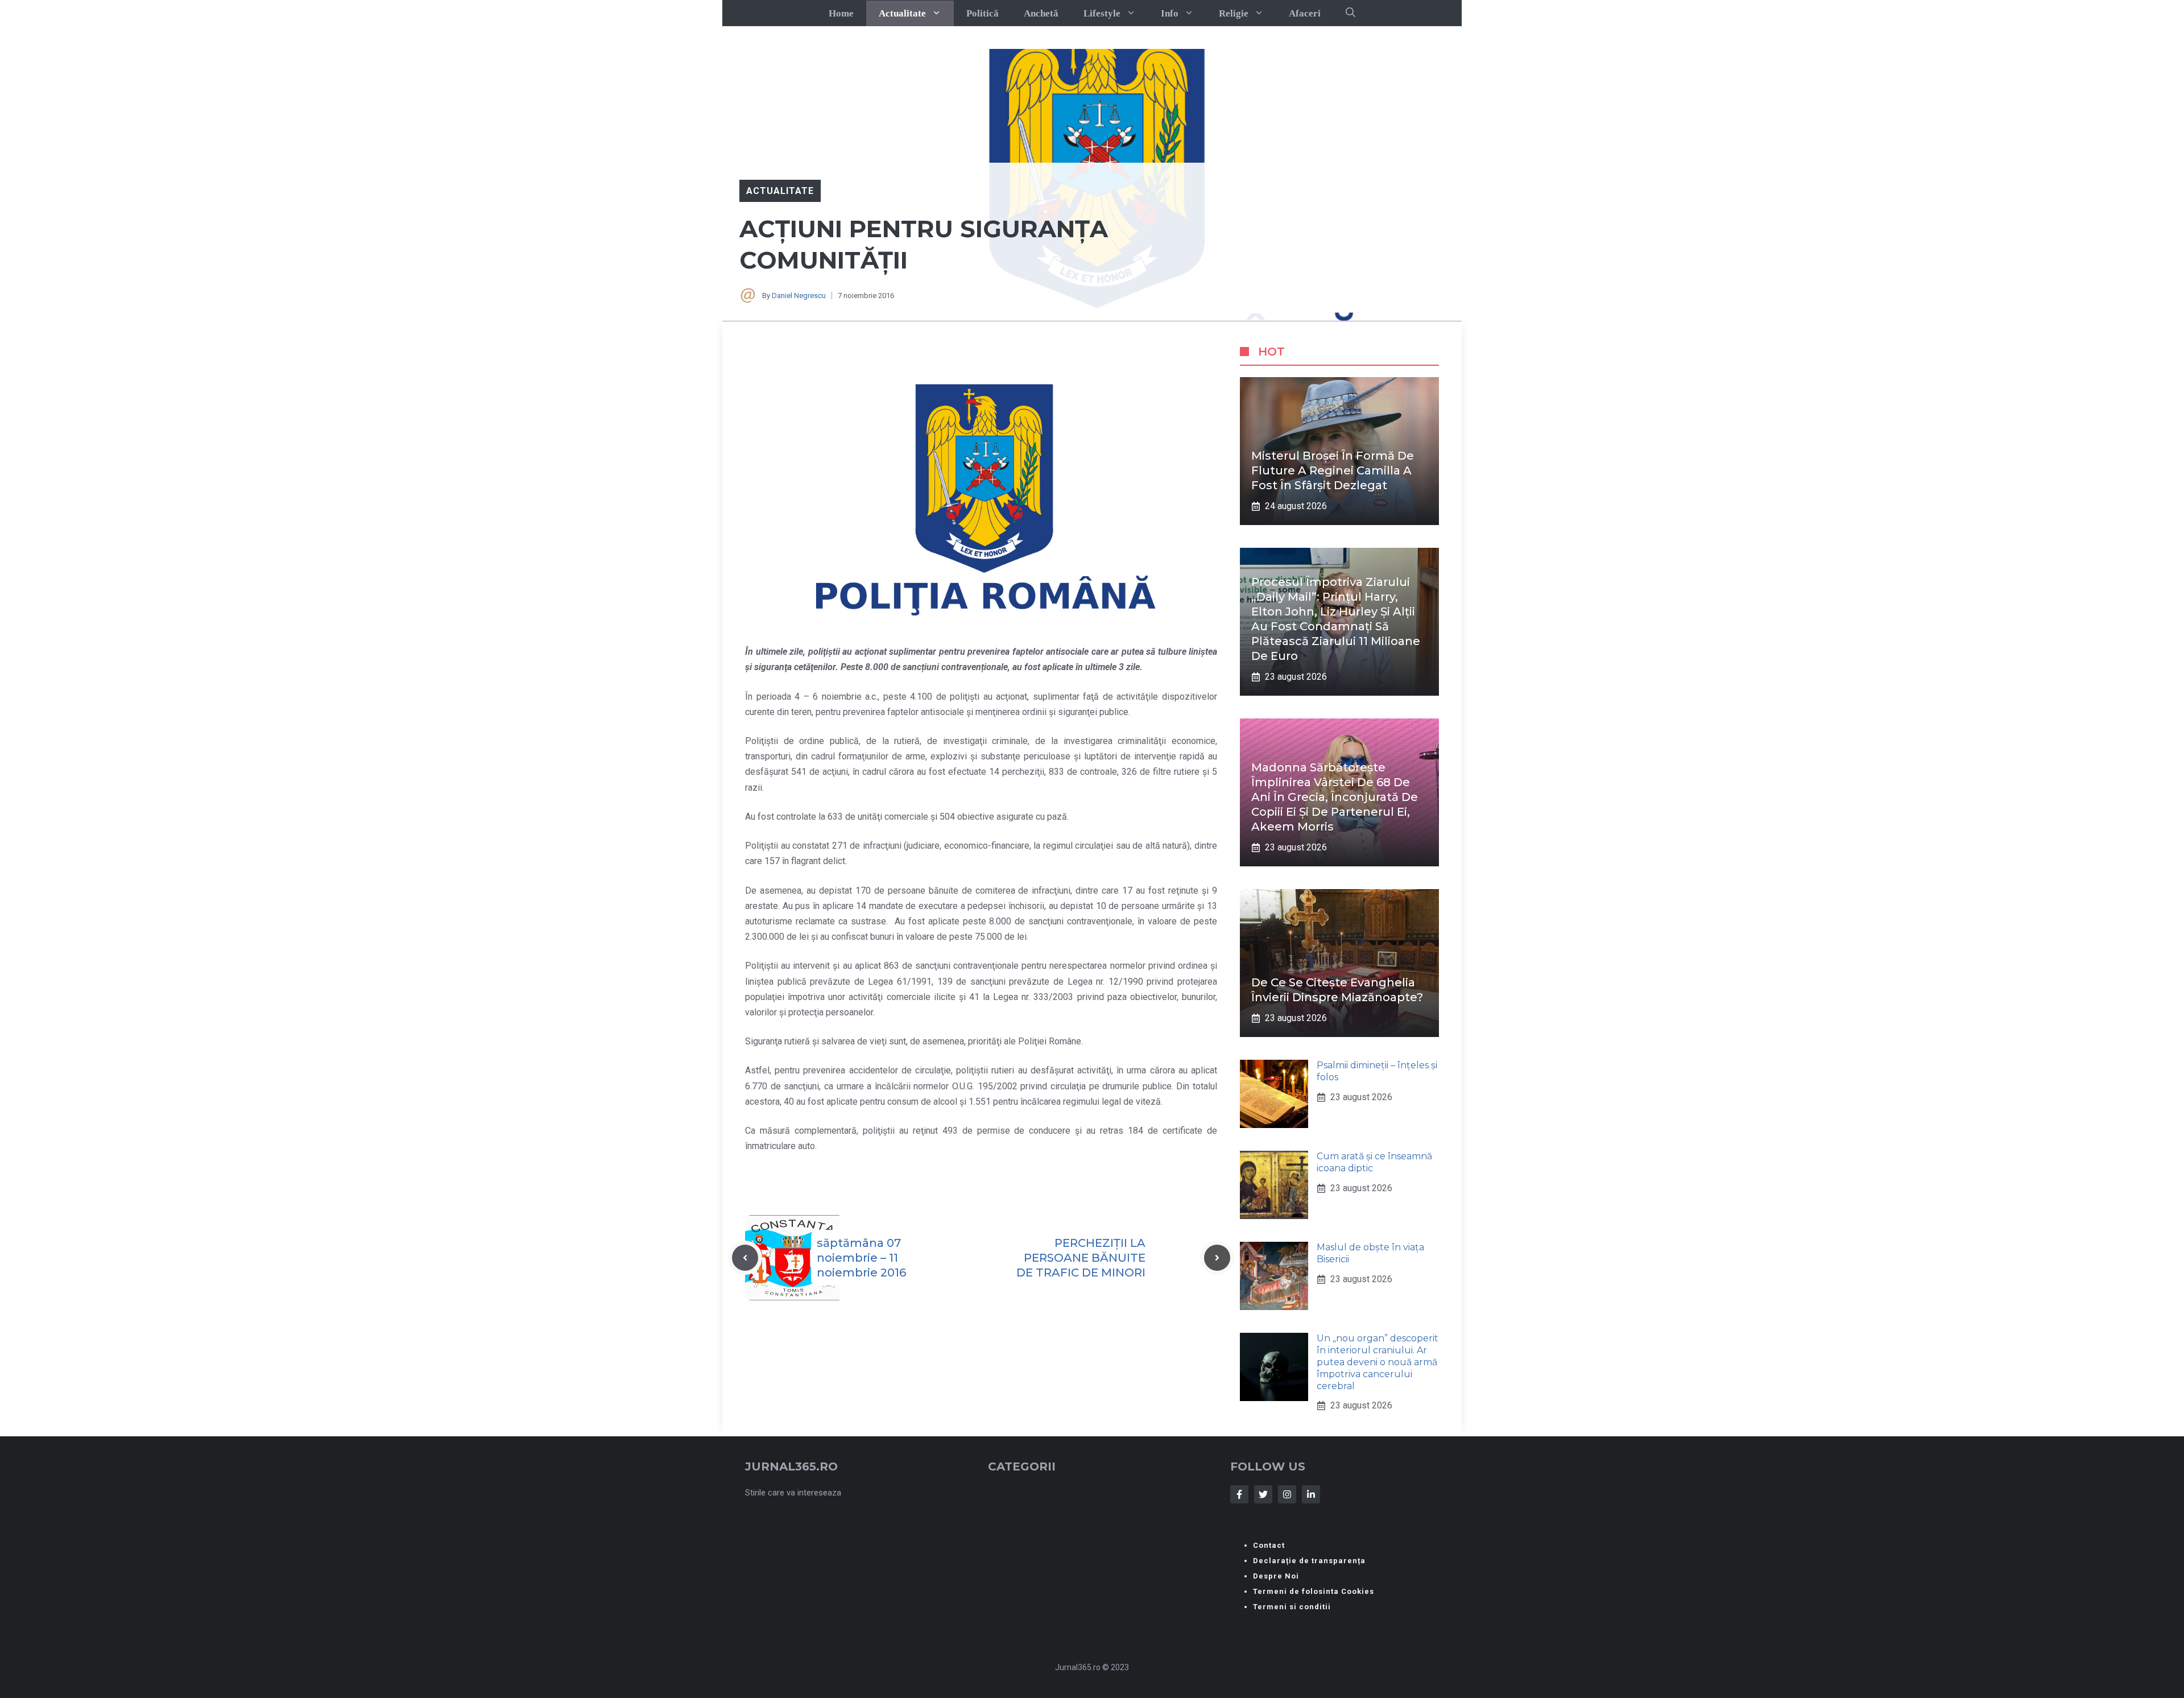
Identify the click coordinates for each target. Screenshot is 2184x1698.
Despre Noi (1276, 1576)
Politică (983, 13)
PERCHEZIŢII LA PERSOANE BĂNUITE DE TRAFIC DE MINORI (1081, 1258)
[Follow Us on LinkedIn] (1311, 1494)
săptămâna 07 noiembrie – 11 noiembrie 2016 (861, 1258)
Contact (1269, 1545)
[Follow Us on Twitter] (1263, 1494)
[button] (1350, 13)
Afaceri (1305, 13)
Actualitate (902, 13)
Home (841, 13)
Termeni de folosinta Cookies (1314, 1591)
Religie (1234, 13)
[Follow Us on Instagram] (1287, 1494)
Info (1170, 13)
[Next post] (1217, 1258)
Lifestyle (1102, 13)
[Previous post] (745, 1258)
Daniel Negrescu (799, 296)
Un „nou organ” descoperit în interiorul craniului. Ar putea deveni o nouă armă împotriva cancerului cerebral (1378, 1362)
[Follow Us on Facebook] (1239, 1494)
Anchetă (1041, 13)
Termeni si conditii (1292, 1607)
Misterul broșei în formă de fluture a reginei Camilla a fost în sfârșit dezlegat (1333, 470)
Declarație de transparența (1309, 1561)
